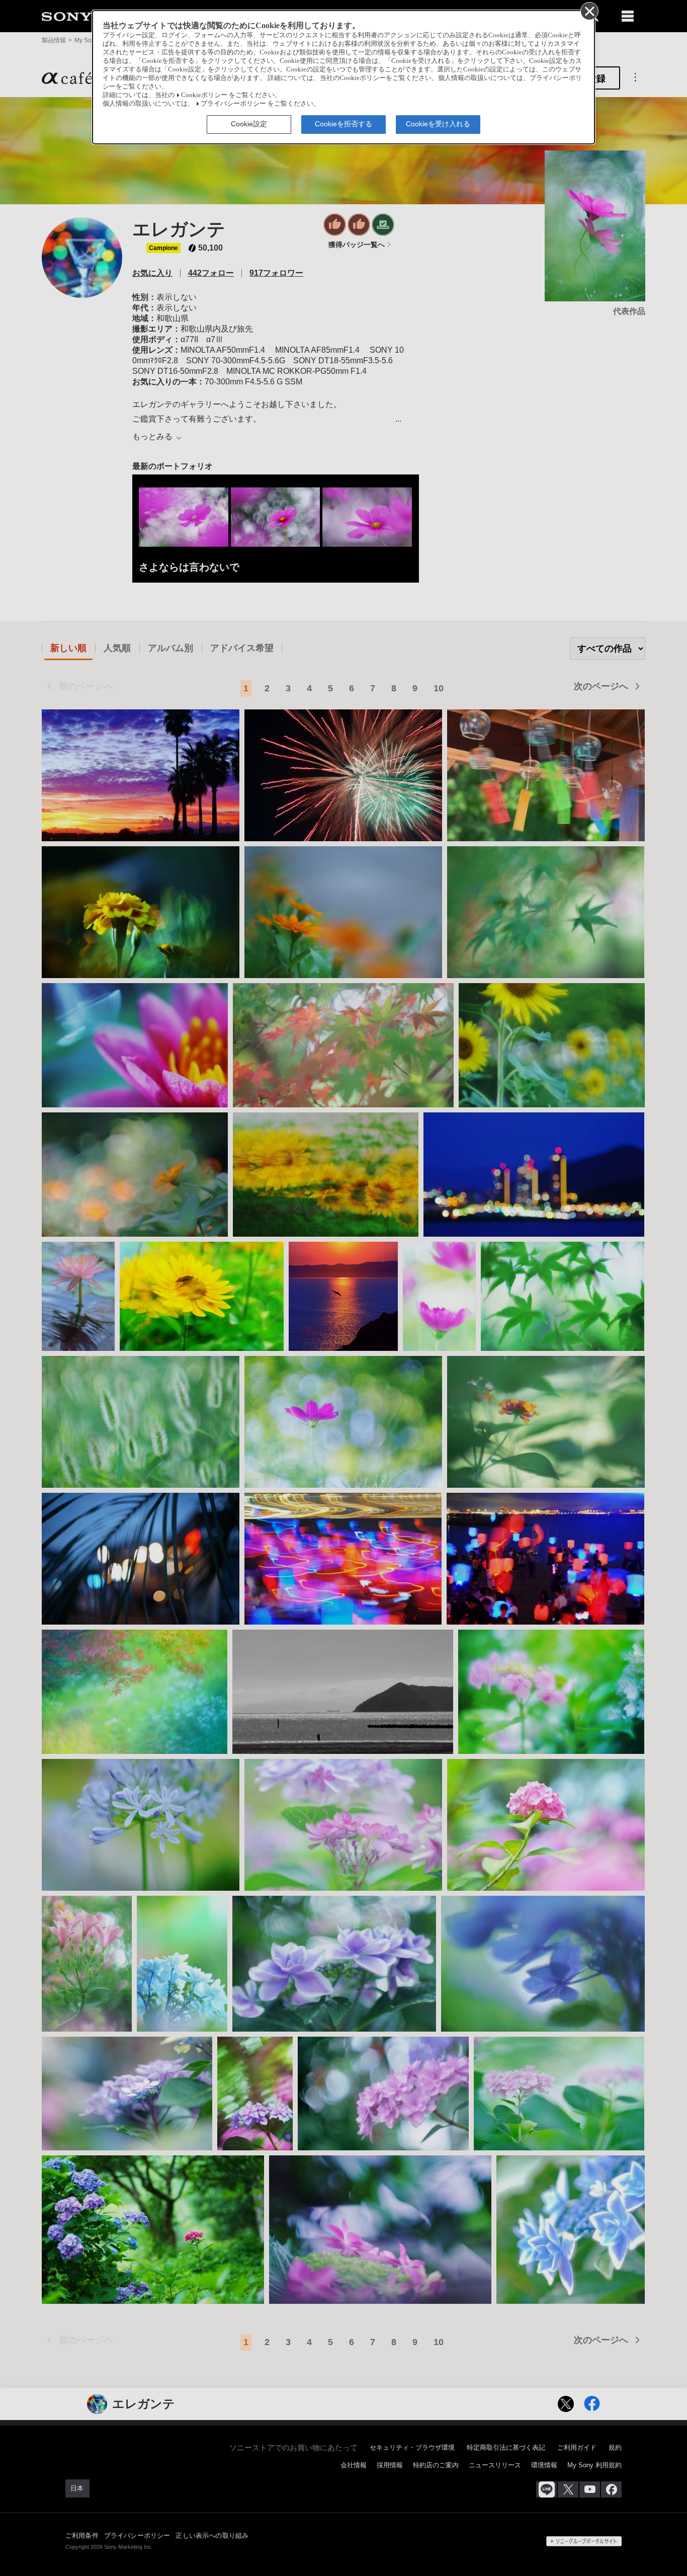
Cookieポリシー (204, 95)
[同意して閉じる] (589, 11)
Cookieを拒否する (343, 124)
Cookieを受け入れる (438, 124)
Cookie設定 (249, 124)
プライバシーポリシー (233, 104)
